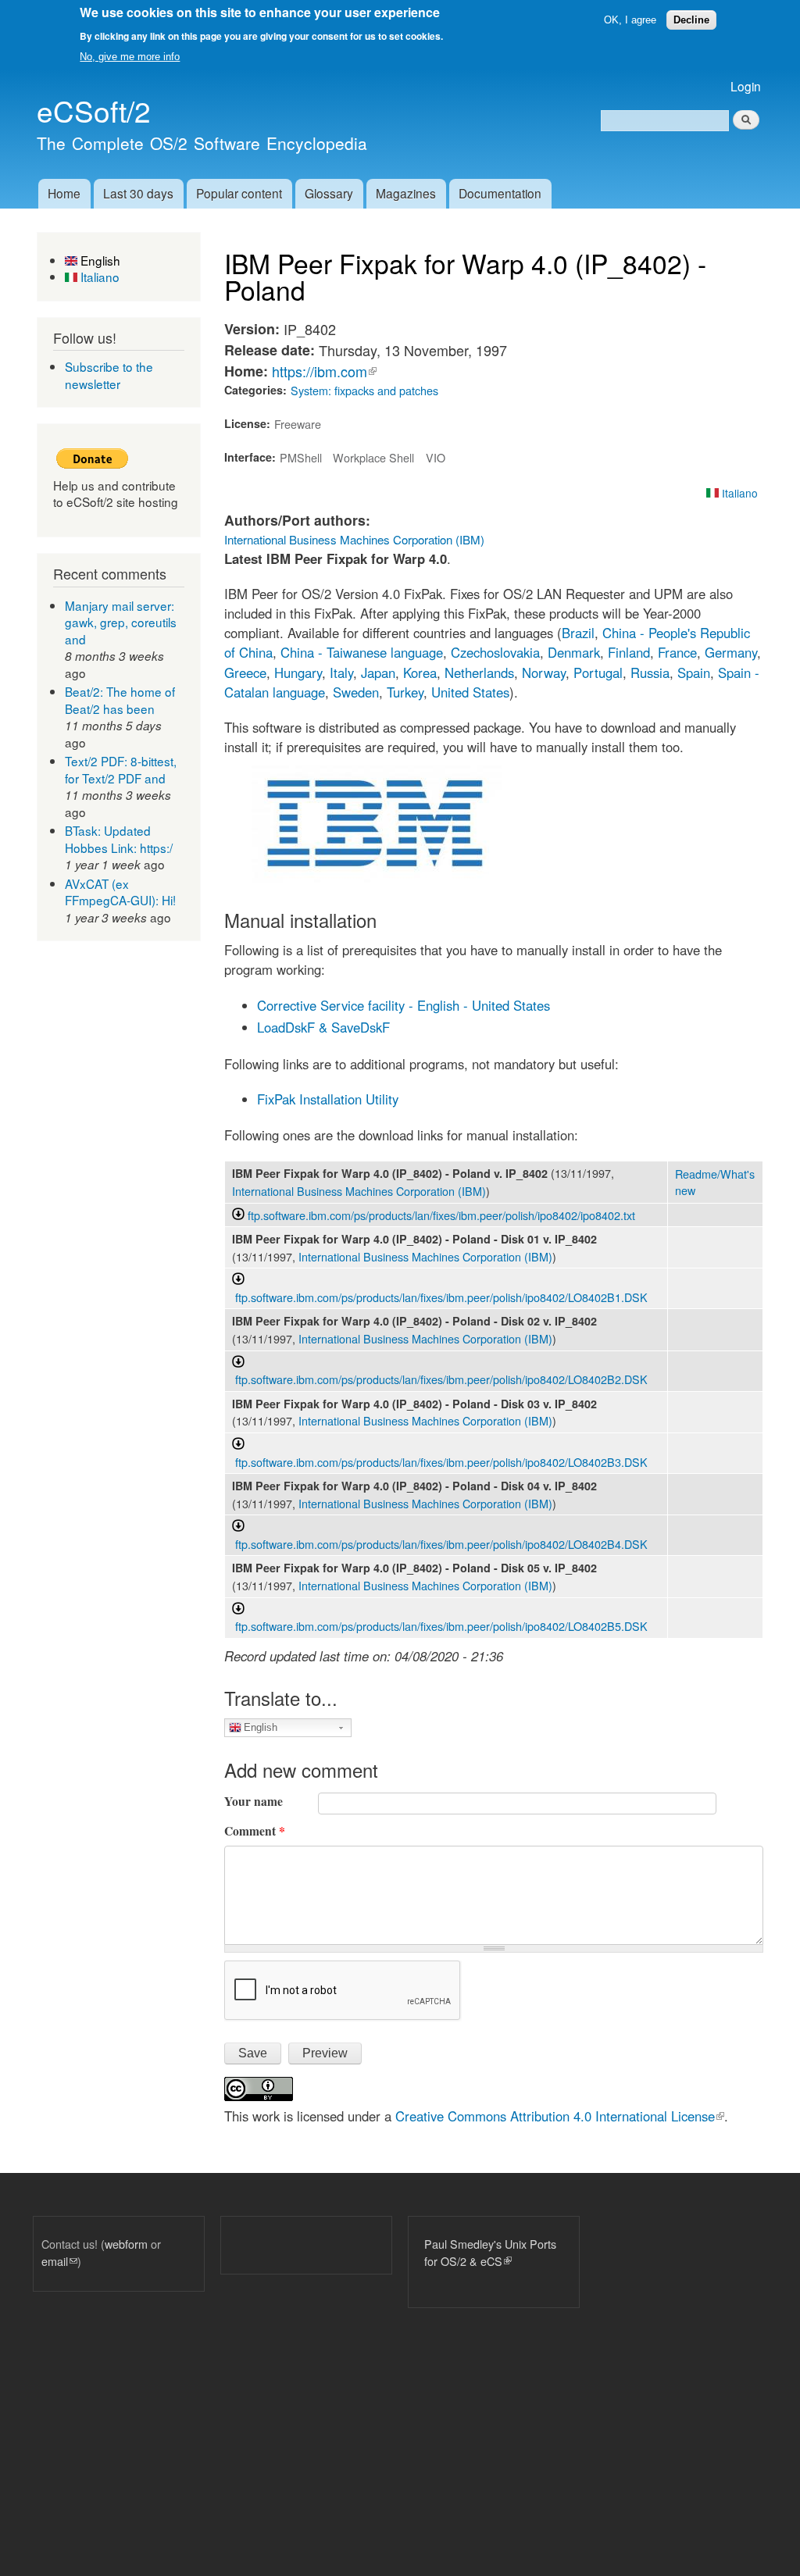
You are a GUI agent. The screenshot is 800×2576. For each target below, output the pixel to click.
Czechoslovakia (495, 652)
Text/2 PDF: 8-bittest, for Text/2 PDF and (121, 769)
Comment (255, 1831)
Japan (378, 673)
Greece (245, 673)
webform (126, 2244)
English (99, 260)
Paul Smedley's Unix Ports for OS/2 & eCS (490, 2252)
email (59, 2261)
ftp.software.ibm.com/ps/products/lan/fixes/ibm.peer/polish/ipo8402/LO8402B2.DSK (441, 1379)
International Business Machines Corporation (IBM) (354, 539)
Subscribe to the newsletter (109, 375)
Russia (650, 673)
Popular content (239, 193)
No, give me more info (130, 57)
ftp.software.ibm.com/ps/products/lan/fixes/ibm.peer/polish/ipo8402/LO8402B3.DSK (441, 1462)
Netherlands (479, 673)
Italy (341, 673)
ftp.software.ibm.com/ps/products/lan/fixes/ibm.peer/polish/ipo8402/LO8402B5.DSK (441, 1626)
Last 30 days (138, 193)
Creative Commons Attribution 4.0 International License (560, 2116)
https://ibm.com (324, 371)
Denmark (574, 652)
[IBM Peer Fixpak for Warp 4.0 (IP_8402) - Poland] (377, 878)
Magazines (406, 193)
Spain (694, 673)
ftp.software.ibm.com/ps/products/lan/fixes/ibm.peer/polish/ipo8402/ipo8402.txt (441, 1215)
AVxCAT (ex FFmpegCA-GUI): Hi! (120, 892)
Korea (420, 673)
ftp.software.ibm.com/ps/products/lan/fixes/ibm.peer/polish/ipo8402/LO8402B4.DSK (441, 1544)
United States (470, 692)
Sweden (356, 692)
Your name (254, 1801)
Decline (691, 20)
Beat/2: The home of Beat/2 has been (120, 700)
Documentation (500, 193)
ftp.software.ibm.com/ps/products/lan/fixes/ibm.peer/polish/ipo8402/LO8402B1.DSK (441, 1297)
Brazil (578, 633)
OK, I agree (630, 20)
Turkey (405, 692)
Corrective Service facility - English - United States (404, 1005)
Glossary (329, 193)
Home (64, 193)
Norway (544, 673)
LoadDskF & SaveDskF (323, 1027)
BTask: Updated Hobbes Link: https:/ (119, 839)
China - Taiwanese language (362, 652)
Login (746, 86)
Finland (629, 652)
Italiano (98, 277)
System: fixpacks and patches (364, 390)
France (677, 652)
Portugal (598, 673)
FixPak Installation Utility (328, 1099)
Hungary (298, 673)
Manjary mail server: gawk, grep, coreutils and (121, 622)
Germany (731, 652)
